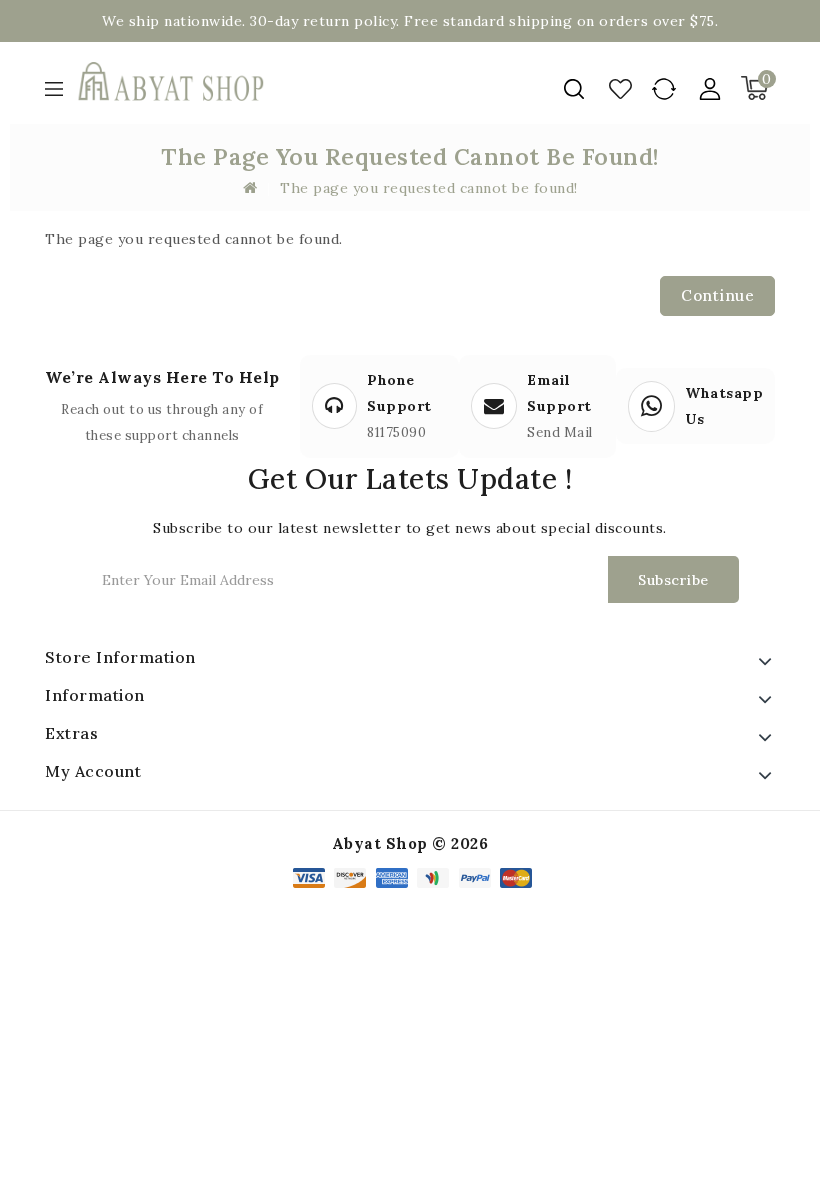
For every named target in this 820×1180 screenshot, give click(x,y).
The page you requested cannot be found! (429, 188)
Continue (717, 295)
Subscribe (673, 580)
